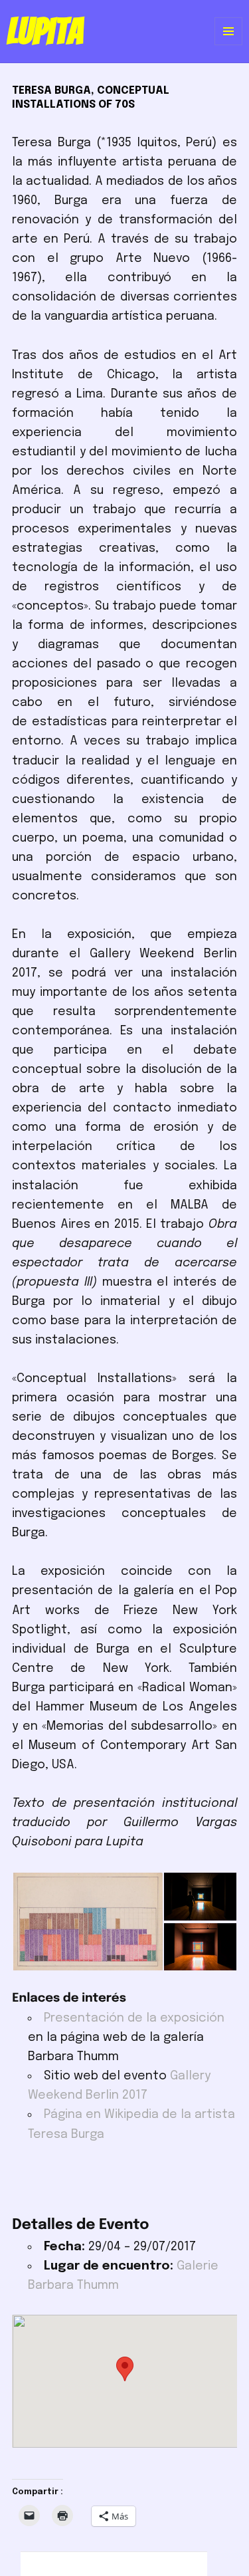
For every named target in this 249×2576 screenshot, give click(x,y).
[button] (87, 1922)
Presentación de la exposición (134, 2018)
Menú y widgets (229, 45)
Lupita (45, 31)
